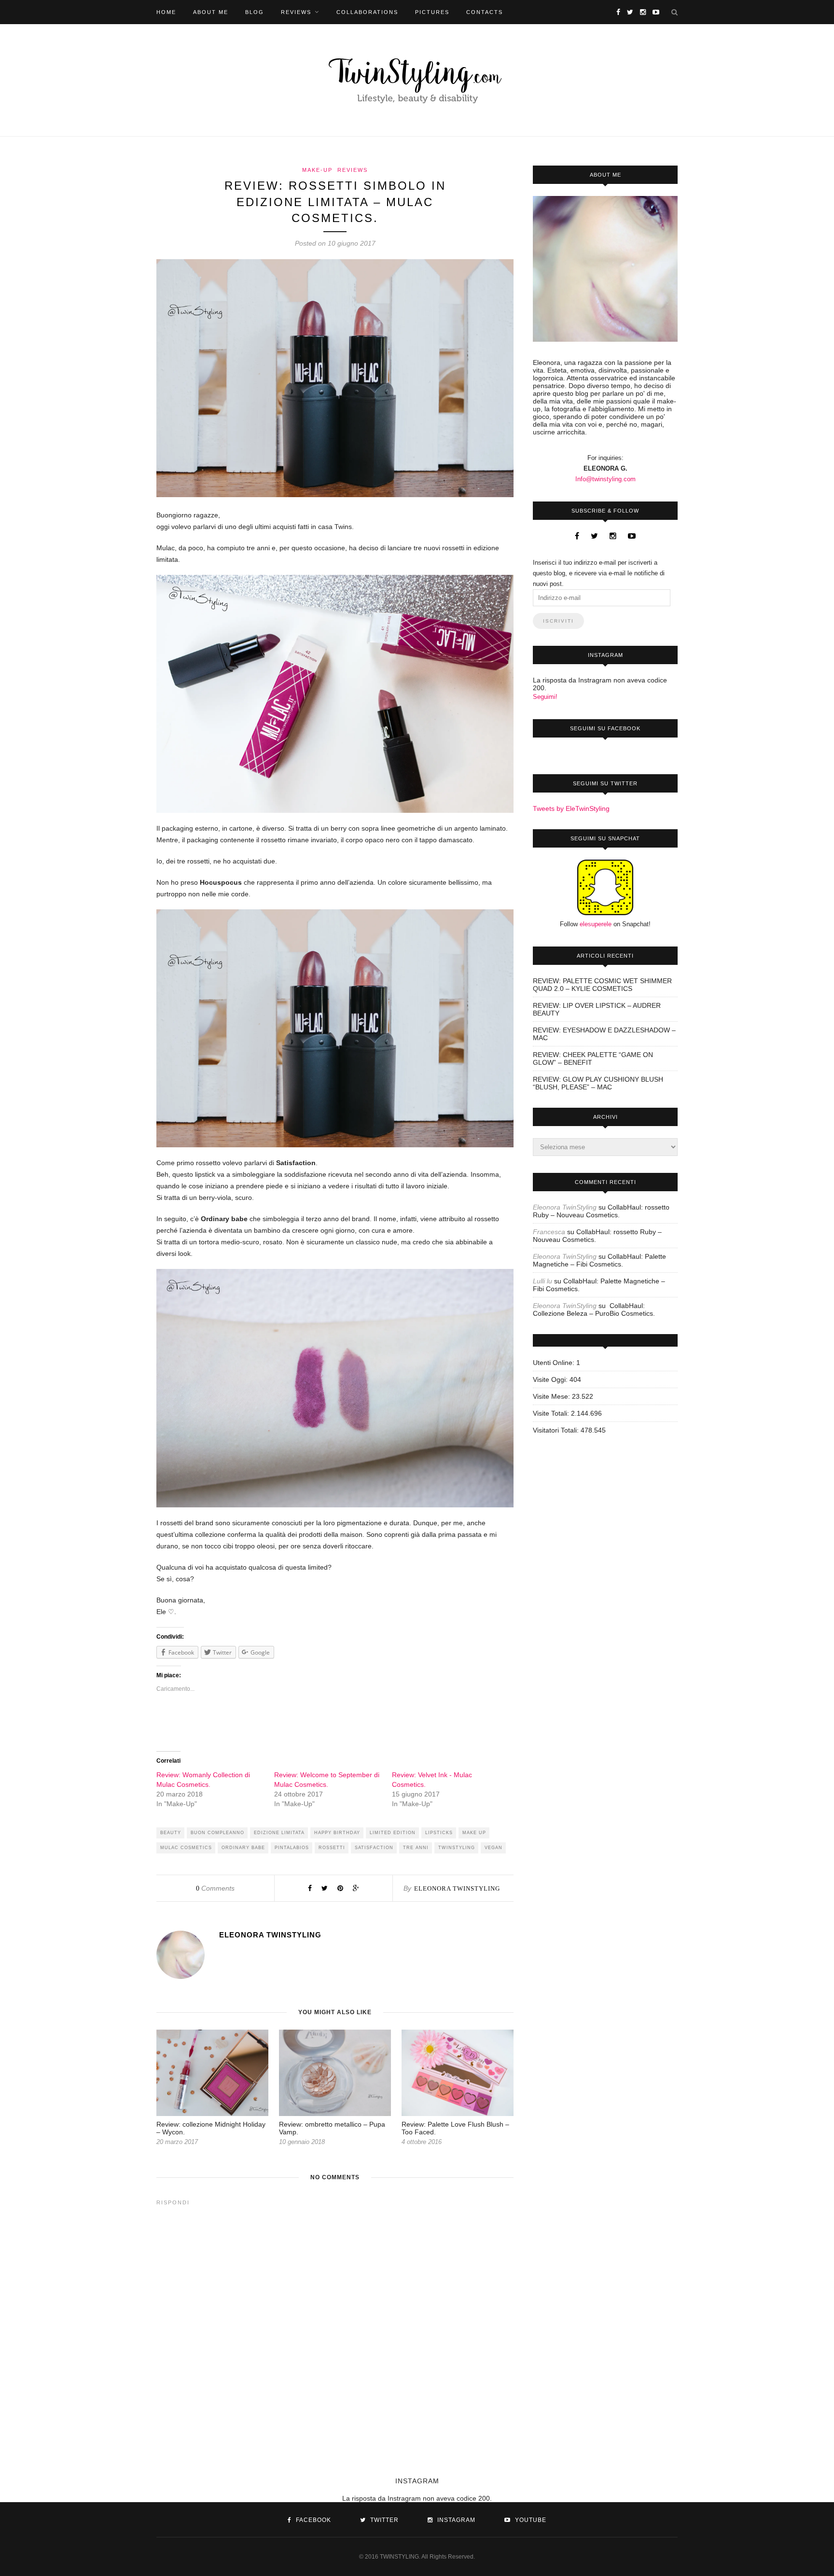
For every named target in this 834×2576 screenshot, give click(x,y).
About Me (211, 12)
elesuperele (596, 924)
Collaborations (367, 12)
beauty (171, 1833)
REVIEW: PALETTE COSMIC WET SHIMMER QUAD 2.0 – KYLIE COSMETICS (602, 985)
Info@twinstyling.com (605, 479)
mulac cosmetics (186, 1848)
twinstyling (457, 1848)
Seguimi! (545, 697)
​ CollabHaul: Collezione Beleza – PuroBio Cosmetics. (594, 1309)
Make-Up (317, 170)
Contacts (485, 12)
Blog (255, 12)
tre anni (416, 1848)
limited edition (393, 1833)
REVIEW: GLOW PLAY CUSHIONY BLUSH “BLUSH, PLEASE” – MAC (598, 1083)
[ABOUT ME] (605, 269)
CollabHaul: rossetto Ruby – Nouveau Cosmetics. (601, 1211)
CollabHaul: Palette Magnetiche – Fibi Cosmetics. (599, 1260)
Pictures (432, 12)
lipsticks (439, 1833)
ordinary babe (243, 1848)
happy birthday (337, 1833)
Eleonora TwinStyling (457, 1888)
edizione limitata (279, 1833)
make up (474, 1833)
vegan (493, 1848)
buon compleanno (217, 1833)
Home (166, 12)
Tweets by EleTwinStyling (571, 808)
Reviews (296, 12)
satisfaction (374, 1848)
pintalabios (292, 1848)
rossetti (332, 1848)
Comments (215, 1888)
